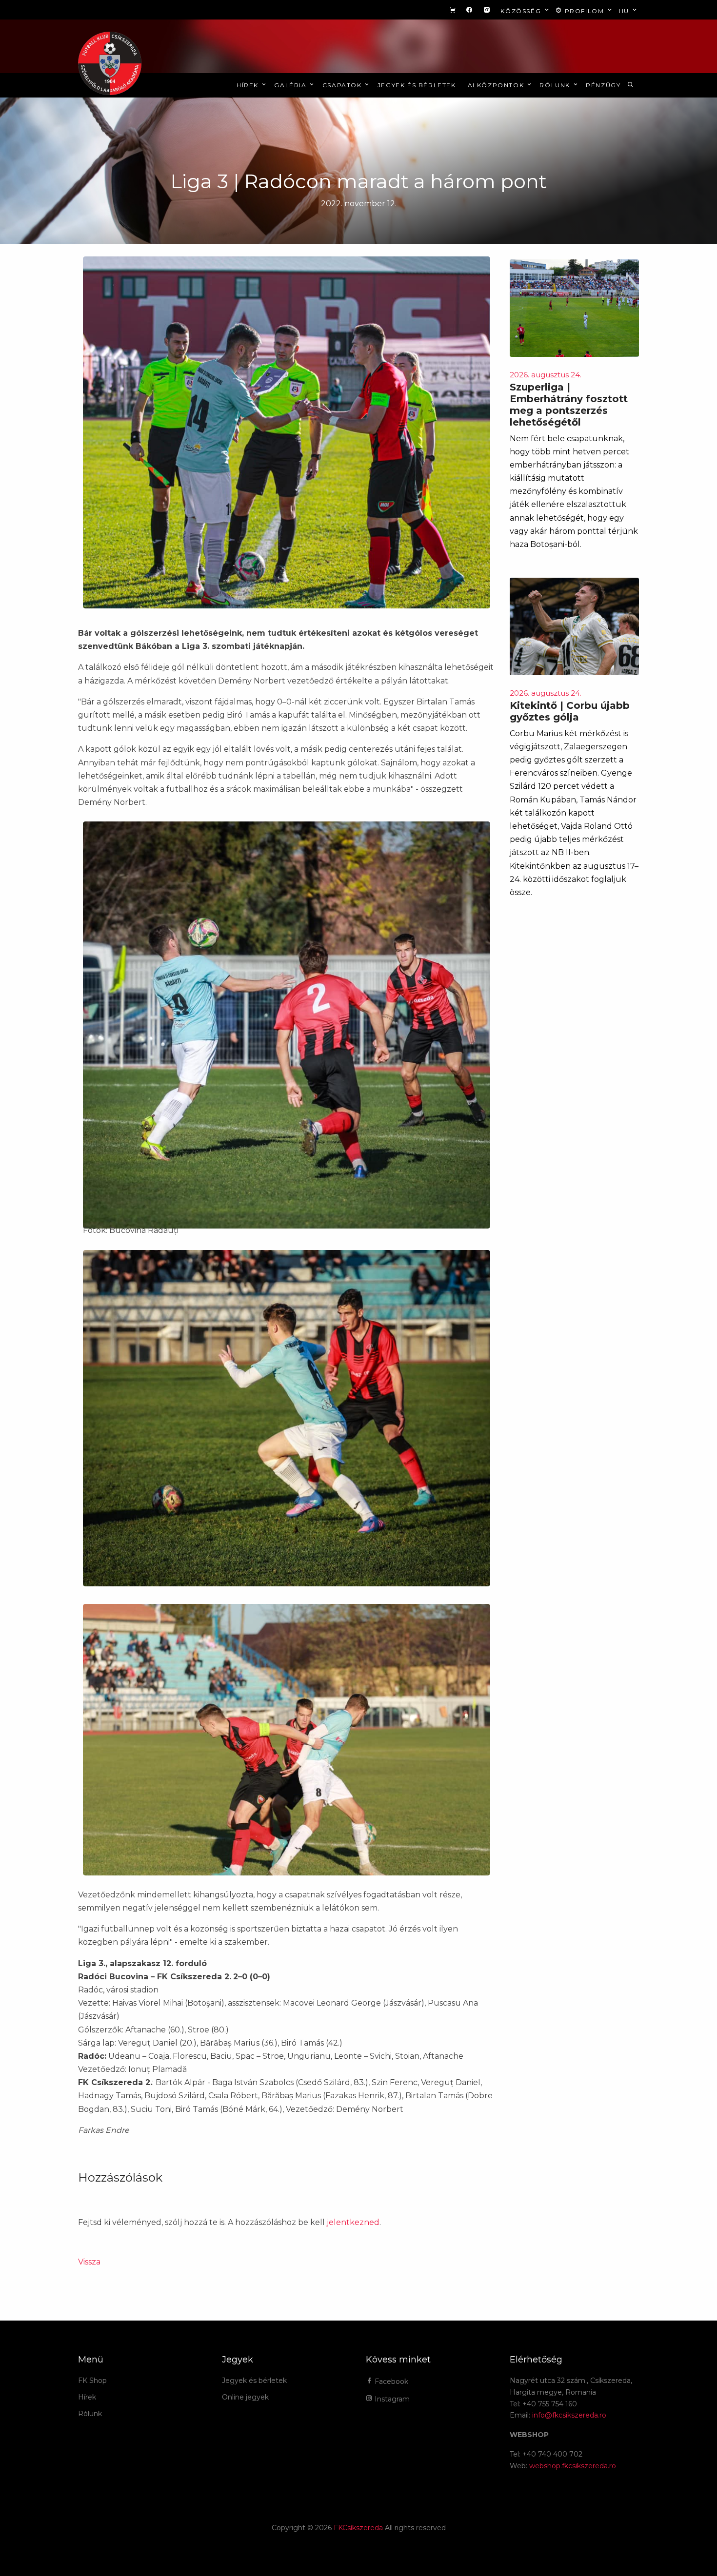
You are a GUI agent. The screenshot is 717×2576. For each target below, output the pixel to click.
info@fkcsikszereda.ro (569, 2415)
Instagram (391, 2399)
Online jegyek (245, 2397)
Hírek (249, 85)
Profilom (584, 11)
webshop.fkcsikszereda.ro (573, 2466)
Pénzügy (603, 85)
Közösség (522, 11)
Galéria (291, 85)
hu (625, 11)
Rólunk (556, 85)
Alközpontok (497, 85)
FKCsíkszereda (358, 2528)
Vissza (89, 2262)
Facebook (390, 2381)
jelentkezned (353, 2222)
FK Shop (92, 2381)
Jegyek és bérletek (417, 85)
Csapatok (343, 85)
